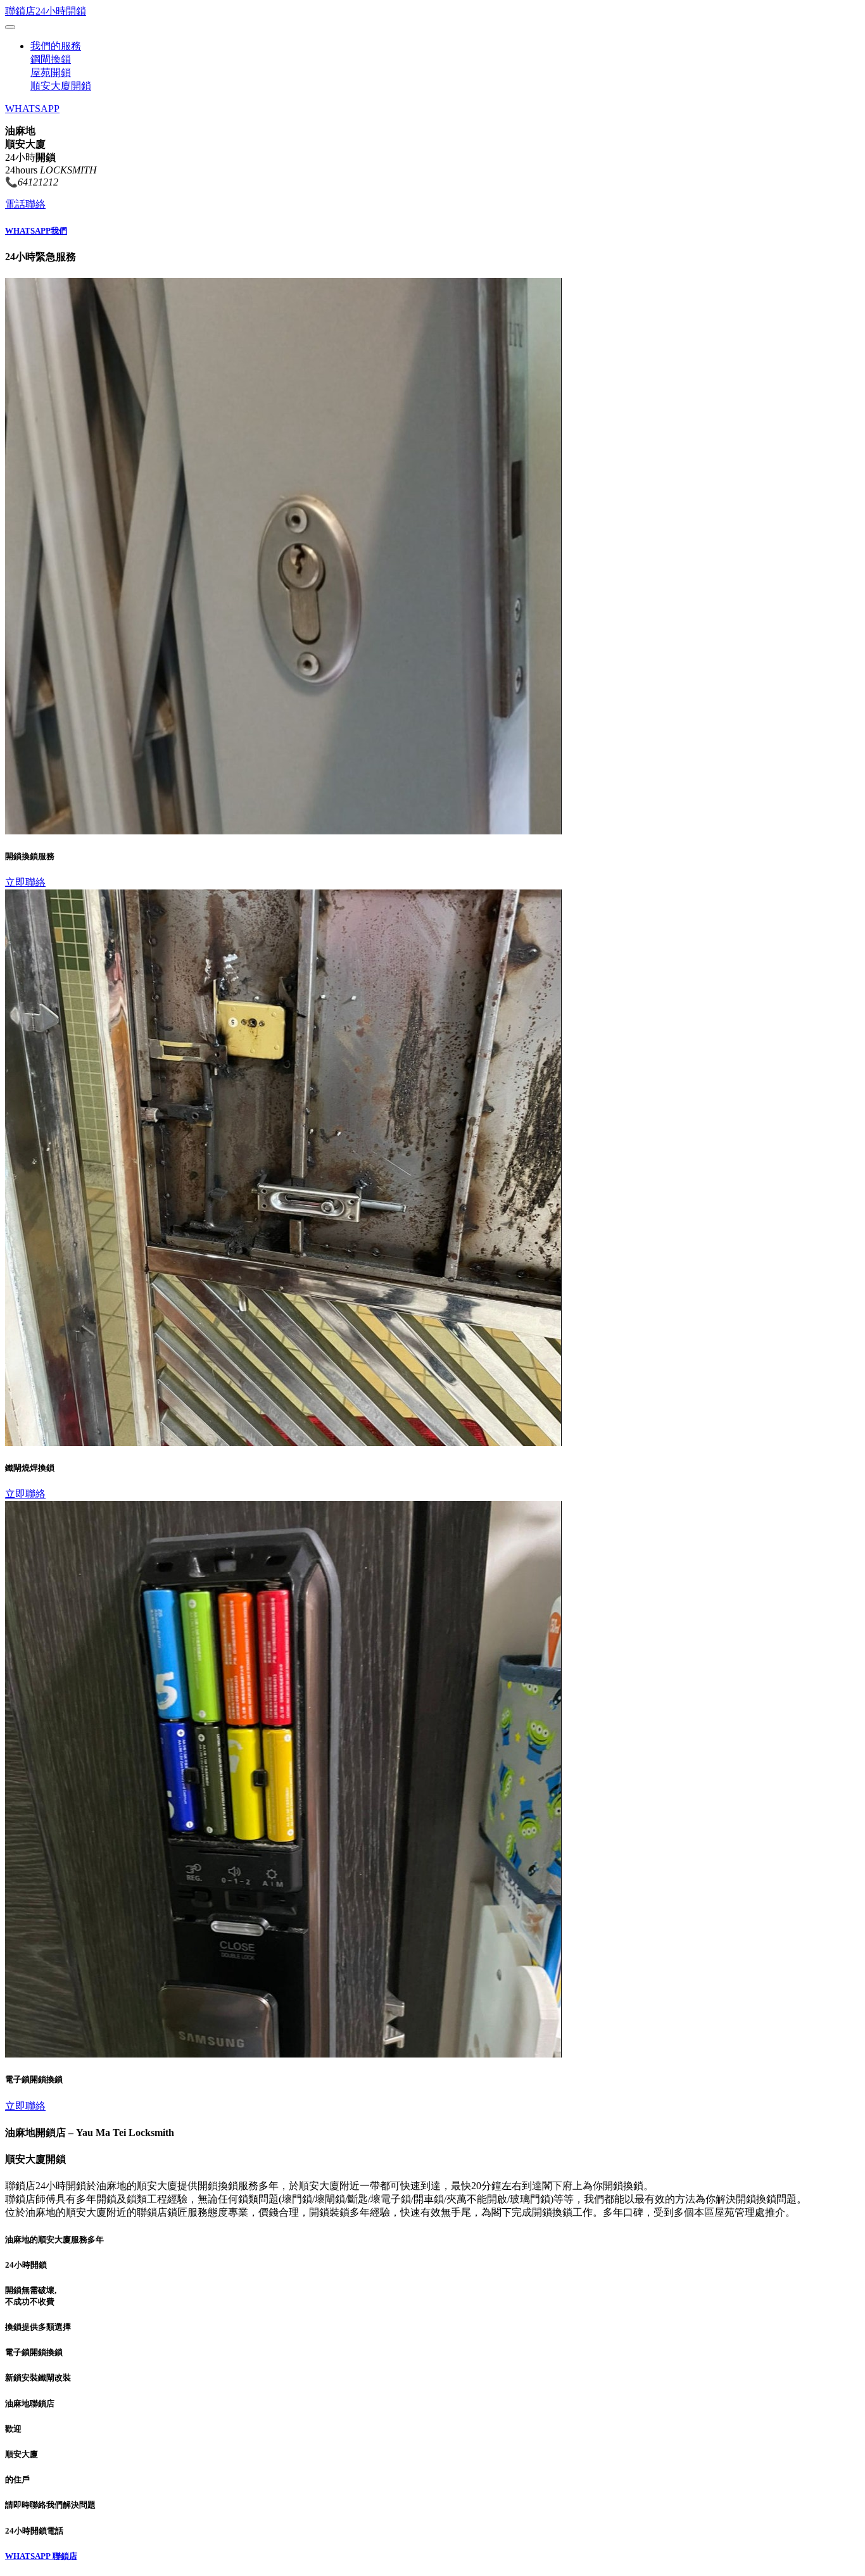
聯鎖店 (65, 2556)
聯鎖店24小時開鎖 (46, 11)
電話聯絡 (25, 204)
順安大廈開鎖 (61, 86)
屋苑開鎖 (51, 72)
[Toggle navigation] (10, 27)
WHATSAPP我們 (36, 231)
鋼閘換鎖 (51, 59)
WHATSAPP (32, 109)
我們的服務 (56, 46)
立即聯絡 (25, 882)
